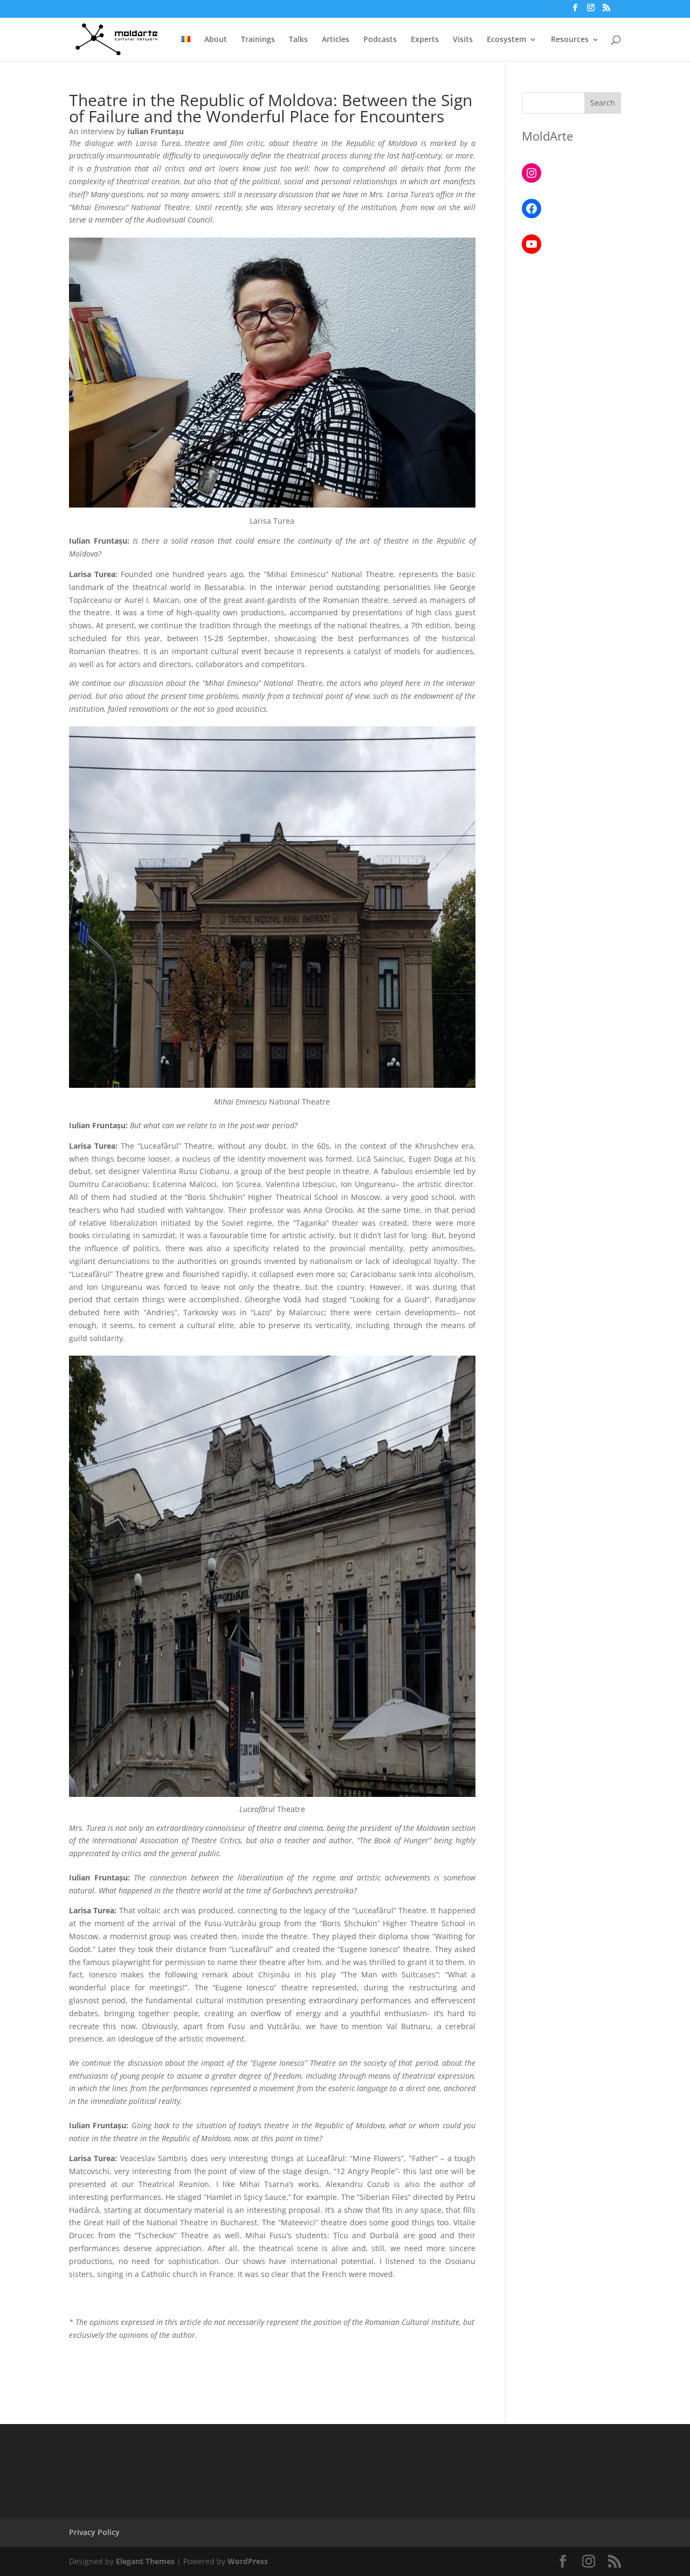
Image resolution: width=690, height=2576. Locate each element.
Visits (463, 40)
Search (603, 103)
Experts (425, 40)
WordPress (248, 2561)
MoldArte (547, 136)
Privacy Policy (94, 2532)
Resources (570, 40)
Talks (298, 40)
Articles (336, 40)
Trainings (258, 40)
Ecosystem (506, 40)
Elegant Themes (145, 2561)
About (216, 40)
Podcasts (380, 40)
